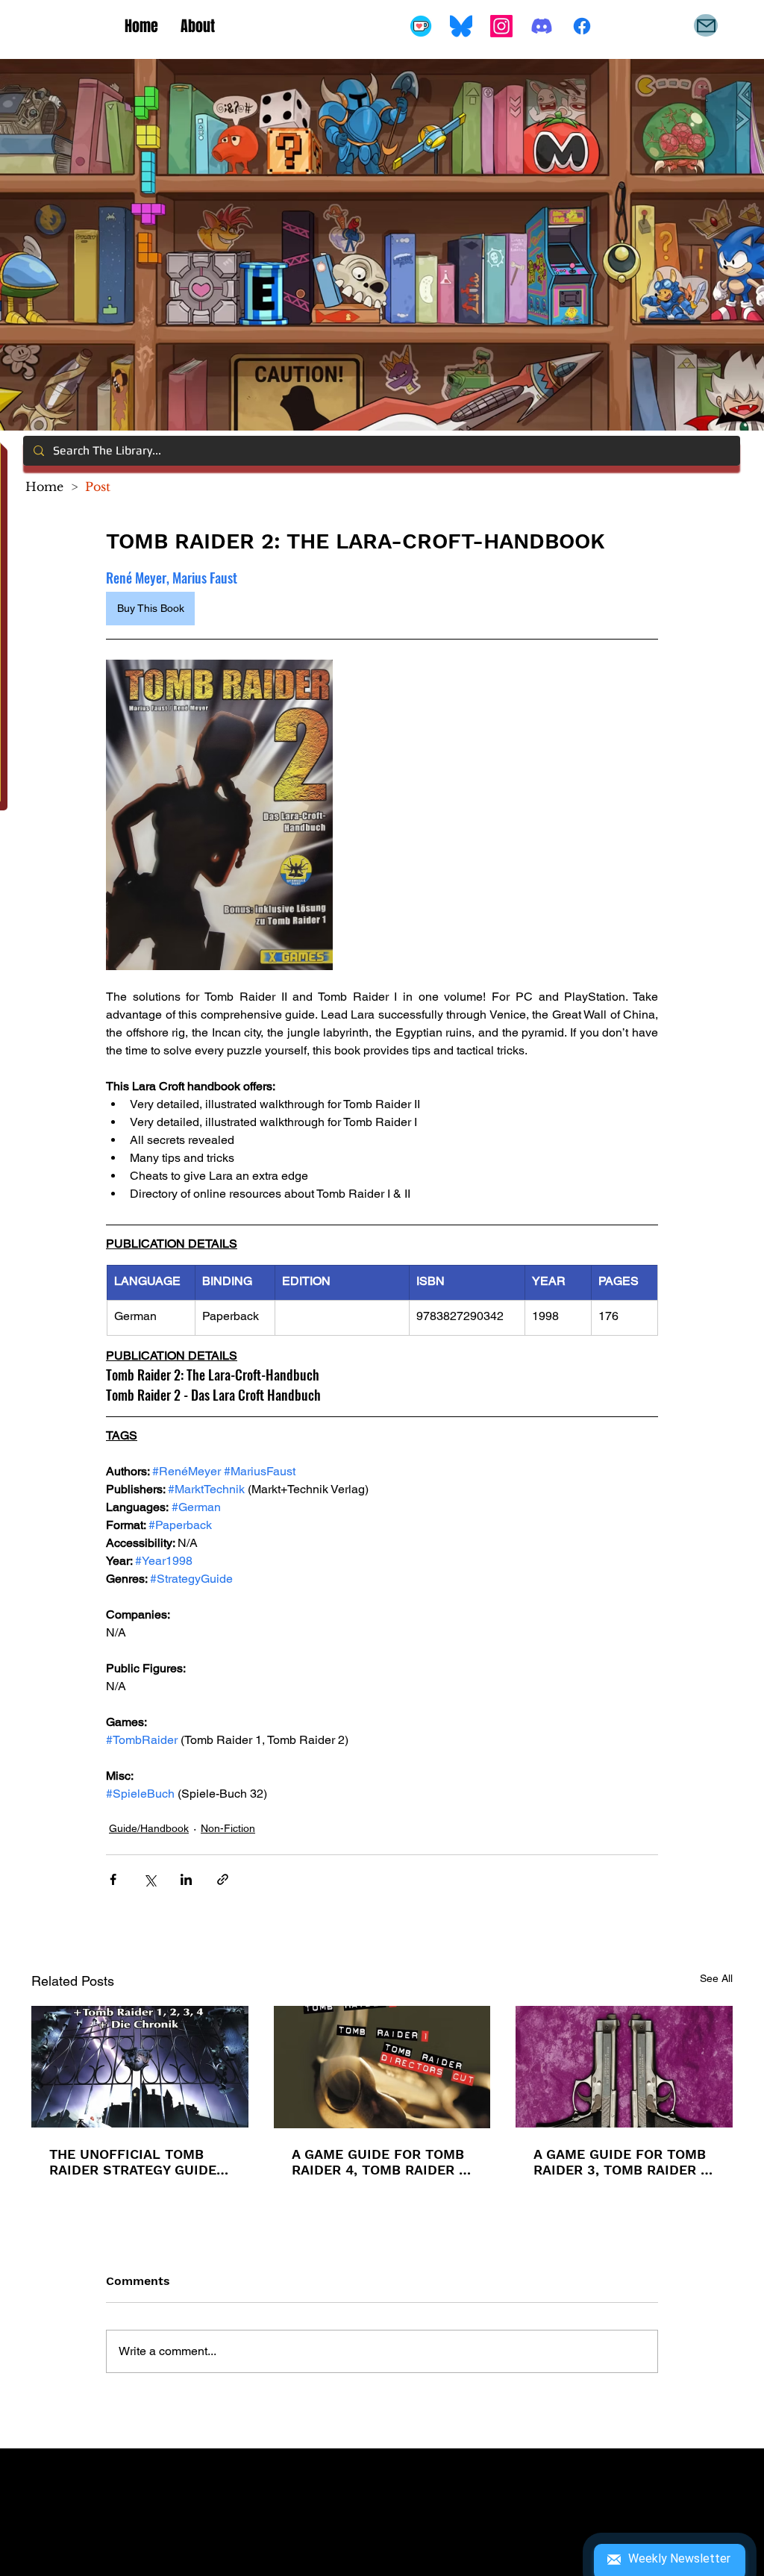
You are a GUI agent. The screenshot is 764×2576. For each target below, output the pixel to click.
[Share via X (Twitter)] (150, 1879)
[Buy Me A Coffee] (421, 26)
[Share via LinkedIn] (186, 1879)
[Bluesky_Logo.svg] (461, 26)
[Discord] (542, 26)
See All (716, 1978)
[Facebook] (582, 26)
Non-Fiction (228, 1828)
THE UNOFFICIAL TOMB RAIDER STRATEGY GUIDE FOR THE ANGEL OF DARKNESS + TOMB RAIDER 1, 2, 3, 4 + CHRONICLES (133, 2162)
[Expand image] (219, 815)
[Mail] (706, 25)
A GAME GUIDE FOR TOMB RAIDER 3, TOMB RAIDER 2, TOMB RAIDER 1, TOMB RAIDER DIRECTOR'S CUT (623, 2162)
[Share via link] (223, 1879)
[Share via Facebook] (113, 1879)
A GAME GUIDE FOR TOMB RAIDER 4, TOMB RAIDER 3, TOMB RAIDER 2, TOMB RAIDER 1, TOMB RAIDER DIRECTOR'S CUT (381, 2162)
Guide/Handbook (149, 1828)
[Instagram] (501, 26)
